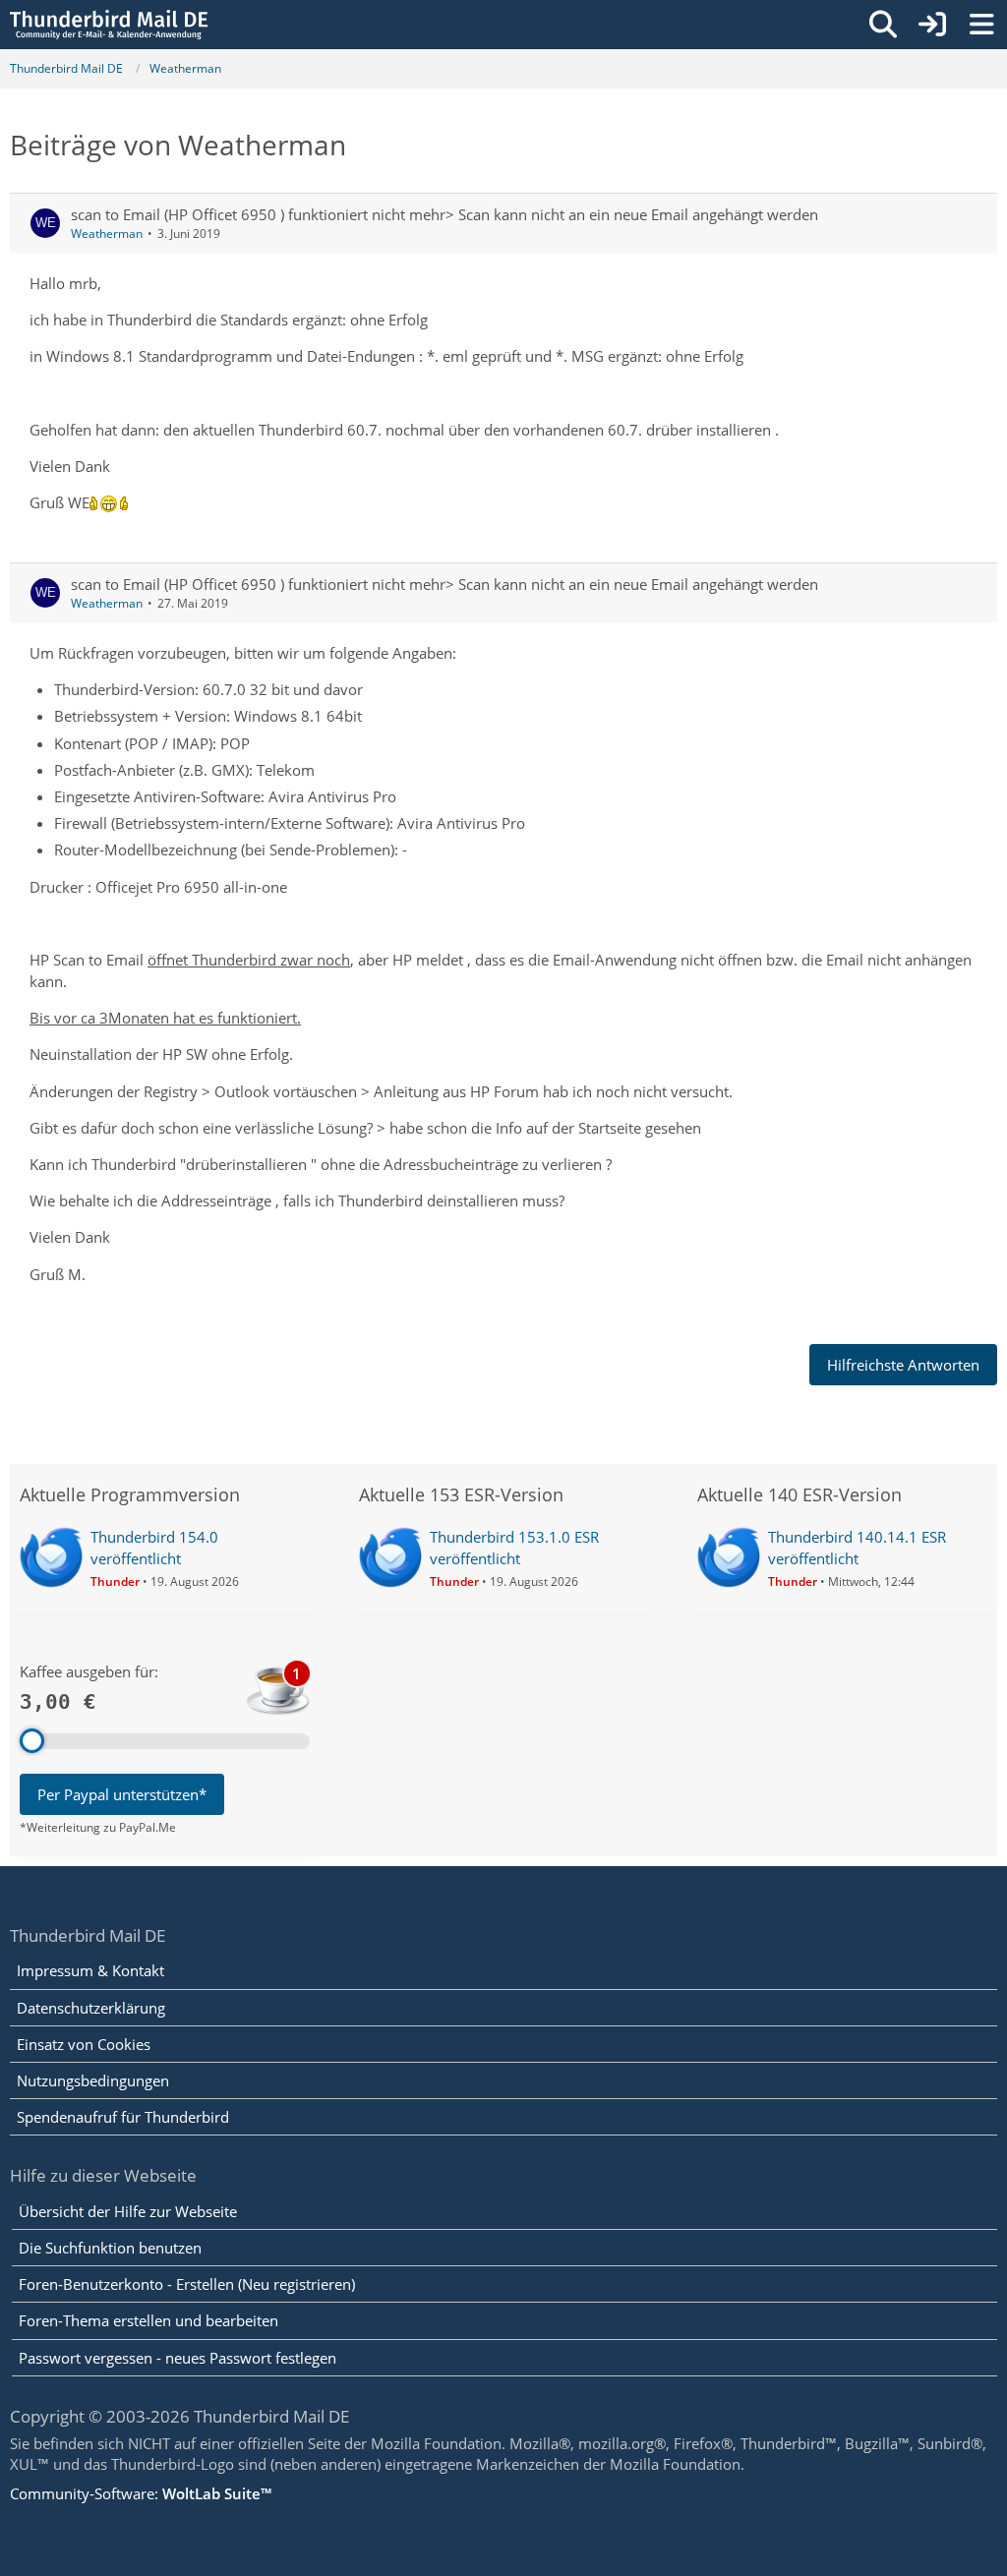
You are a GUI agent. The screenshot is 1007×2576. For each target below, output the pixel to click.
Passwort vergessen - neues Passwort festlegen (178, 2358)
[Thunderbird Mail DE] (109, 25)
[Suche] (883, 25)
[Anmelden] (932, 25)
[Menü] (981, 25)
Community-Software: (141, 2493)
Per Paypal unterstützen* (122, 1794)
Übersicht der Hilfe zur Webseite (128, 2211)
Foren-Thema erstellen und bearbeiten (148, 2320)
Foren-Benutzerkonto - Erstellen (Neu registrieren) (187, 2284)
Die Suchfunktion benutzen (110, 2248)
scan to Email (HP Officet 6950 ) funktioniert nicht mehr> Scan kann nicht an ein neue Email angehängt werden (444, 214)
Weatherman (107, 234)
